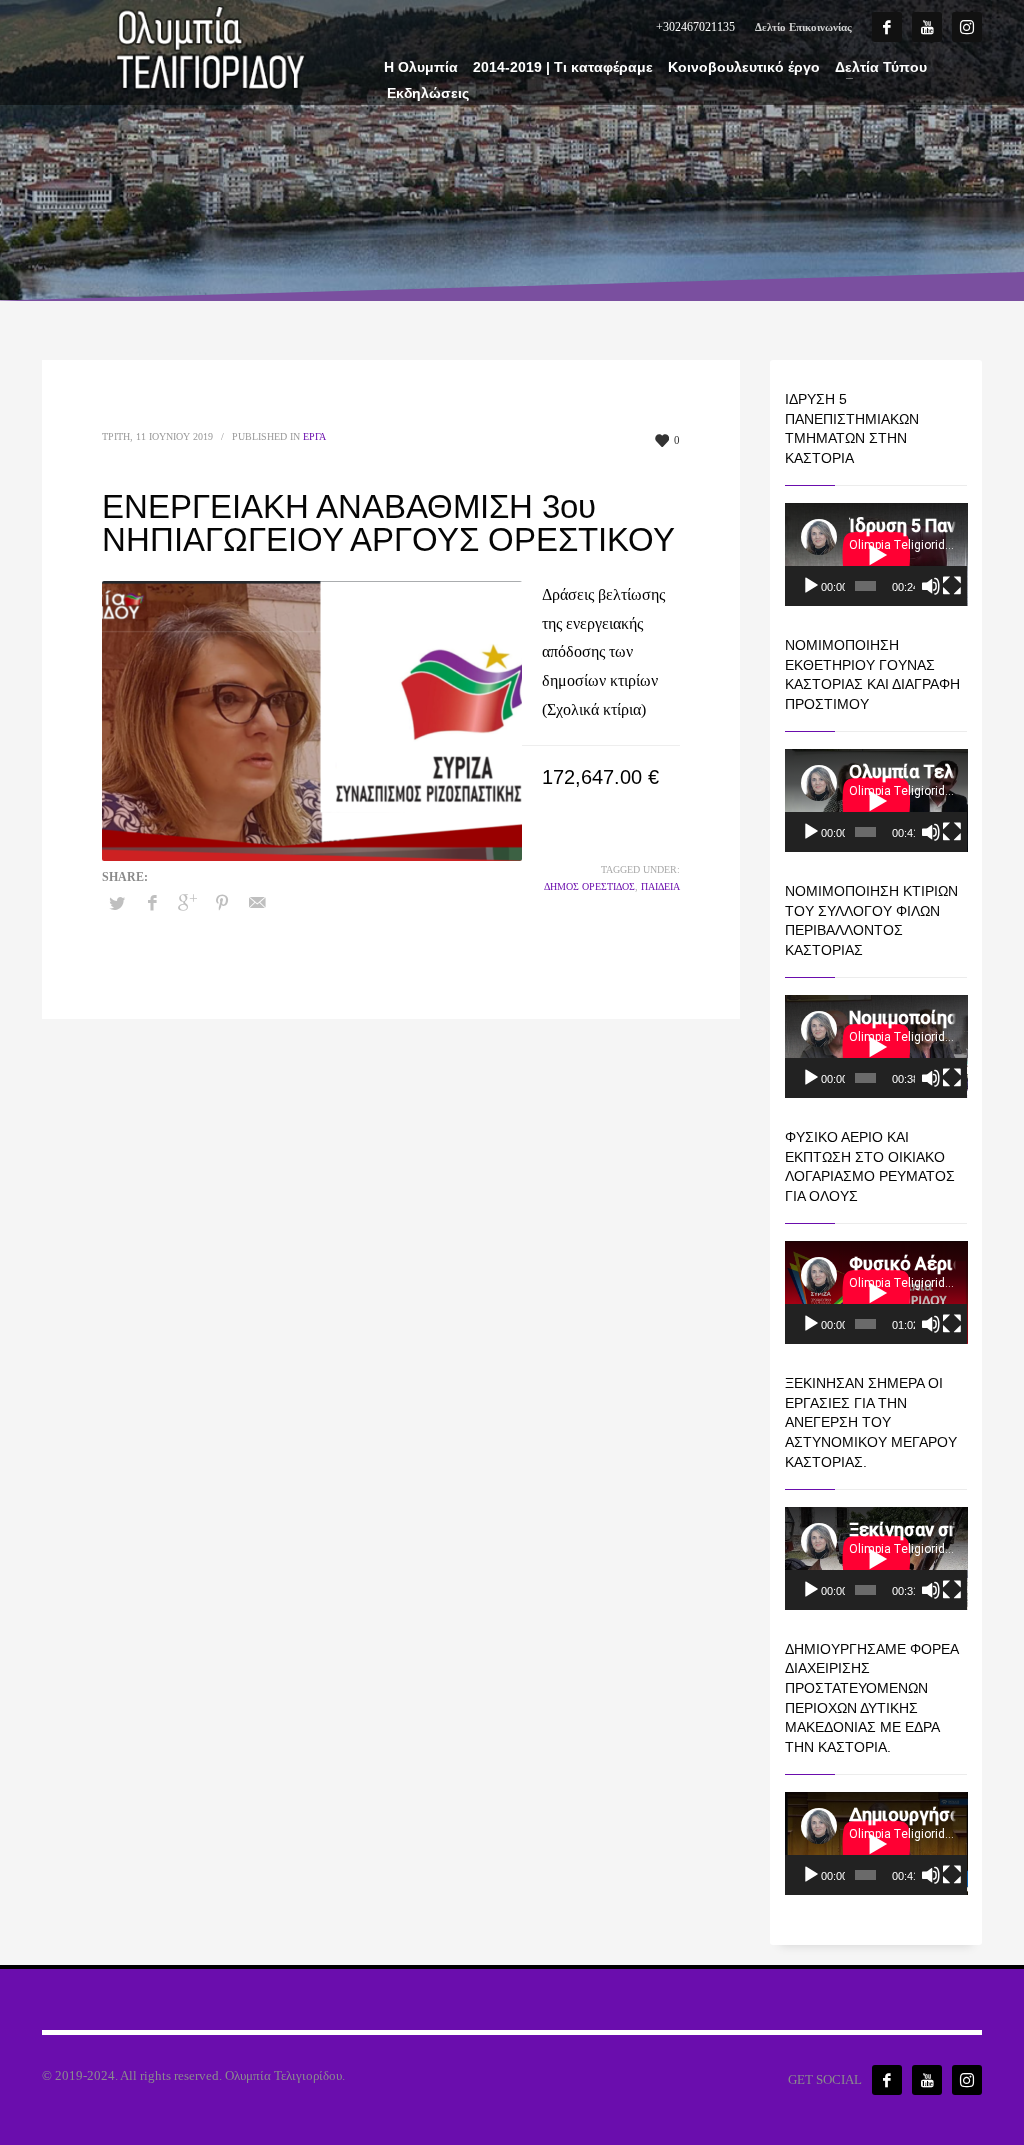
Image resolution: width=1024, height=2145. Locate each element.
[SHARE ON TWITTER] (117, 904)
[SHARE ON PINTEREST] (222, 903)
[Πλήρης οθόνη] (952, 586)
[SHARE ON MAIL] (257, 903)
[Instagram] (967, 27)
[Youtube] (927, 27)
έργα (314, 436)
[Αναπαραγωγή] (811, 586)
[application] (876, 554)
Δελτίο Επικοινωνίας (803, 27)
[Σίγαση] (931, 586)
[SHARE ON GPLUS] (187, 903)
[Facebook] (887, 27)
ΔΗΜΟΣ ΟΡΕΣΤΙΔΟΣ (589, 886)
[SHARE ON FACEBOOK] (152, 903)
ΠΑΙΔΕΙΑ (660, 886)
